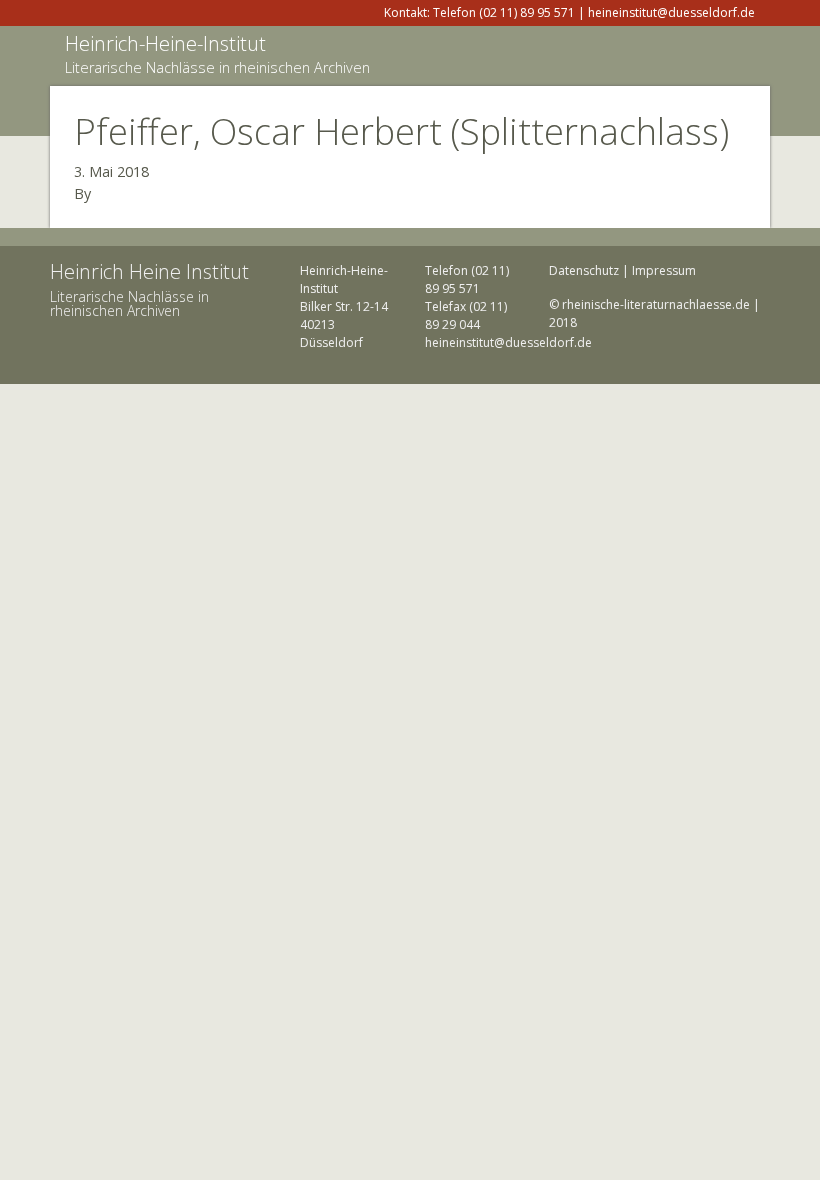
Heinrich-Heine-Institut (165, 43)
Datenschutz (584, 270)
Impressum (664, 270)
